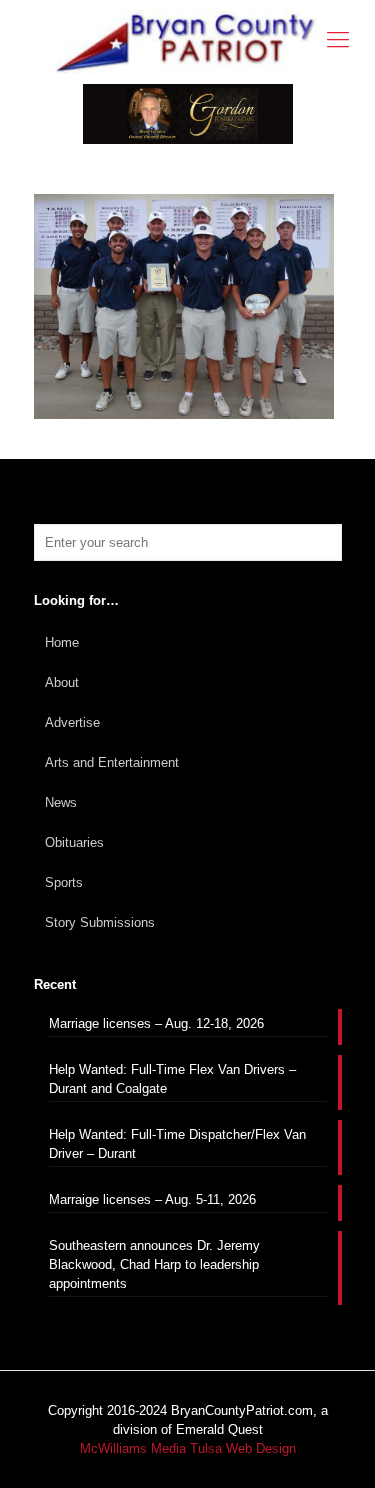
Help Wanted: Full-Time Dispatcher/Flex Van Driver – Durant (177, 1144)
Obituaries (74, 842)
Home (62, 642)
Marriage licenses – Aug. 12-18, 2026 (156, 1023)
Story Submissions (100, 922)
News (61, 802)
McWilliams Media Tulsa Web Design (188, 1448)
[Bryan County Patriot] (187, 42)
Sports (64, 882)
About (62, 682)
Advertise (72, 722)
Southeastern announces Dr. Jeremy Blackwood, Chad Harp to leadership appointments (154, 1264)
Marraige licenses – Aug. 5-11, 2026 (152, 1199)
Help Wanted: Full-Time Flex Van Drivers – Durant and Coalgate (172, 1079)
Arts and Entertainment (112, 762)
